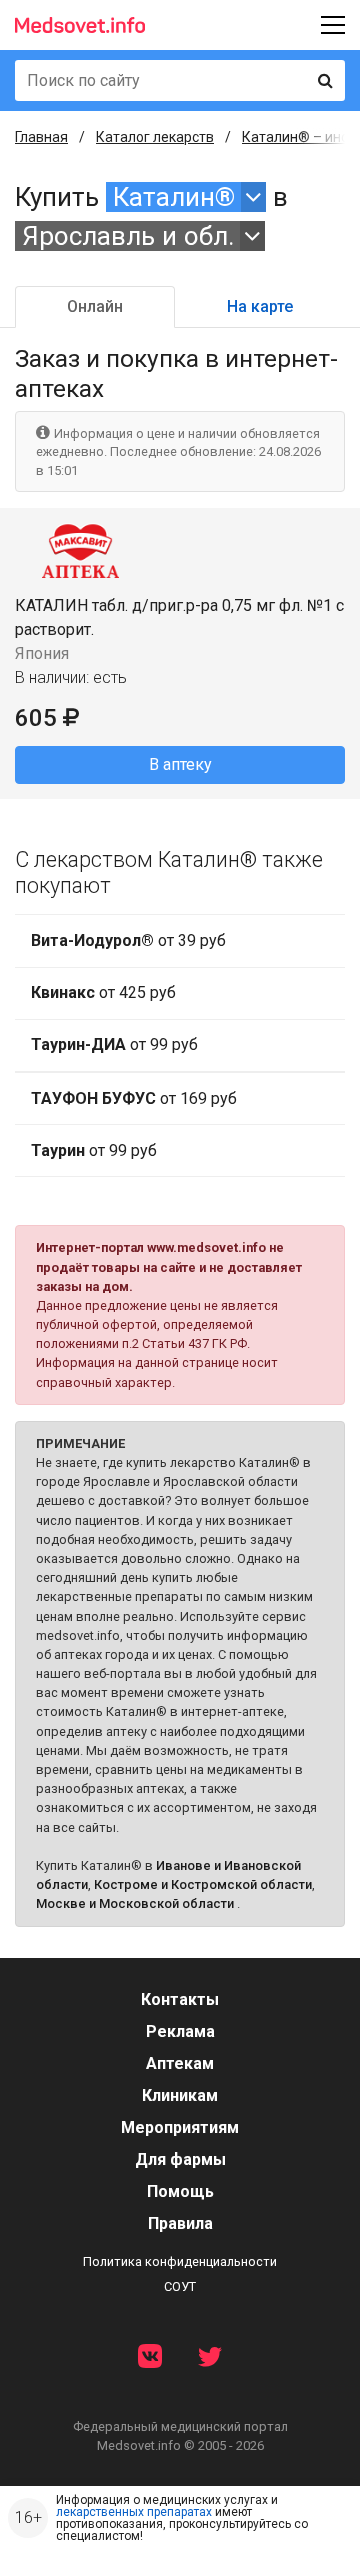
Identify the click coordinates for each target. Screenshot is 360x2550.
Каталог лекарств (155, 137)
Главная (41, 137)
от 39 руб (128, 940)
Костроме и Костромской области (203, 1884)
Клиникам (180, 2095)
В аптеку (180, 764)
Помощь (180, 2191)
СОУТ (180, 2286)
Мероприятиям (180, 2127)
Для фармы (180, 2159)
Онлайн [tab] (95, 306)
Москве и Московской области (135, 1903)
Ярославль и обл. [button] (128, 236)
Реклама (180, 2031)
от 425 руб (103, 992)
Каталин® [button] (174, 197)
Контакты (180, 1999)
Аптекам (180, 2063)
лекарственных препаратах (134, 2512)
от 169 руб (134, 1098)
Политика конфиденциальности (180, 2261)
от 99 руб (114, 1044)
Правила (180, 2223)
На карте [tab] (260, 306)
